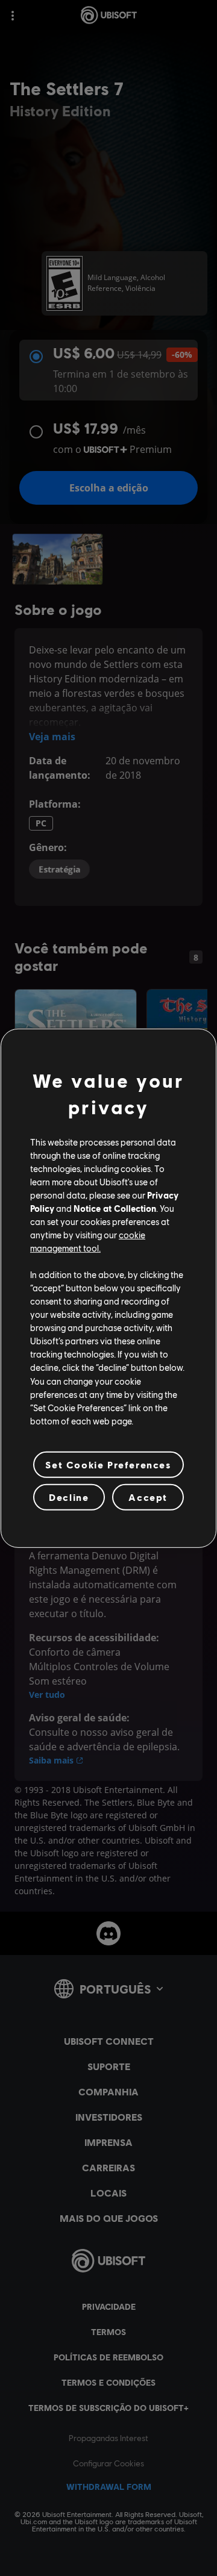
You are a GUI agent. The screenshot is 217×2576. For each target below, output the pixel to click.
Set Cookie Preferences (108, 1464)
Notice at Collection (115, 1208)
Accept (148, 1497)
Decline (69, 1497)
